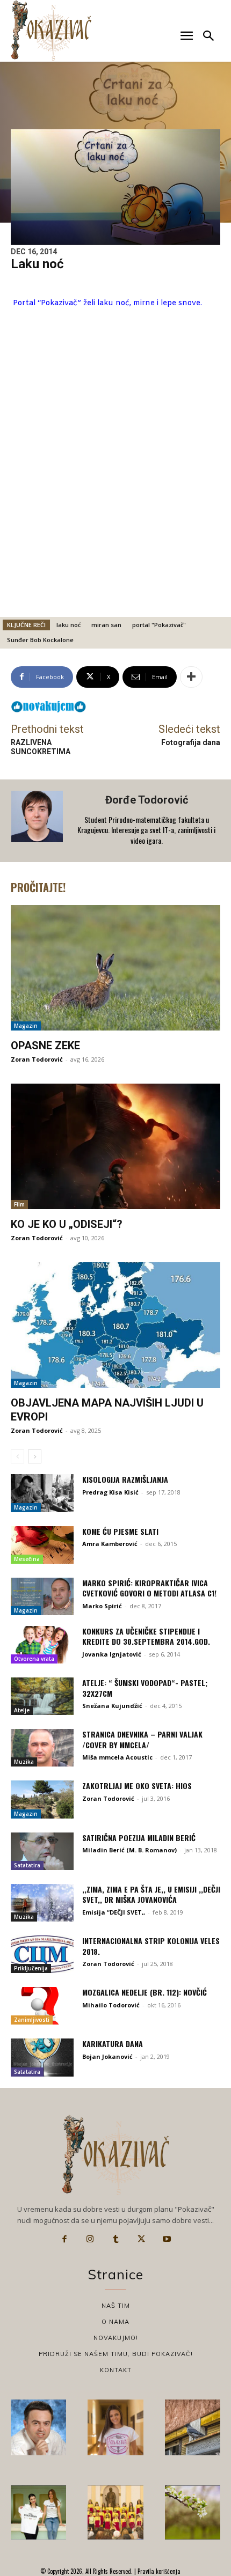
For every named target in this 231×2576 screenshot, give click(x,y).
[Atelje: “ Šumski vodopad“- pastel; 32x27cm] (42, 1696)
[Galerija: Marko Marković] (193, 2512)
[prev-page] (17, 1456)
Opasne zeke (45, 1046)
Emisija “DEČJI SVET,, (114, 1912)
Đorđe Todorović (147, 800)
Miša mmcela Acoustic (117, 1757)
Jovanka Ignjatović (112, 1654)
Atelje (22, 1710)
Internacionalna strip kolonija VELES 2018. (151, 1946)
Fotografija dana (191, 742)
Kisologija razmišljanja (125, 1479)
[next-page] (35, 1456)
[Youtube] (167, 2239)
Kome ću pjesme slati (120, 1531)
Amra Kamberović (110, 1544)
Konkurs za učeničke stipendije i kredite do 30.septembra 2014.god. (146, 1636)
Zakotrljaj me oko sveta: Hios (137, 1786)
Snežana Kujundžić (112, 1706)
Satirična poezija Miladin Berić (139, 1838)
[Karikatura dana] (42, 2057)
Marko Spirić (102, 1606)
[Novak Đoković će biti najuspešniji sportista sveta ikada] (38, 2427)
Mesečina (27, 1559)
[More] (191, 677)
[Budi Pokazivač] (38, 2512)
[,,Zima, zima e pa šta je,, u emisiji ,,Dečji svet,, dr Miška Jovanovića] (42, 1903)
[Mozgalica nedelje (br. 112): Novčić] (42, 2006)
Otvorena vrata (34, 1659)
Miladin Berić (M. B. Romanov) (129, 1850)
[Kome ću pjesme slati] (42, 1545)
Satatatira (27, 1865)
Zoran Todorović (37, 1059)
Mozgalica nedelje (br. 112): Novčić (145, 1992)
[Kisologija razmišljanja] (42, 1493)
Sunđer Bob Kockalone (40, 640)
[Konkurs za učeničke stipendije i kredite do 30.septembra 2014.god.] (42, 1645)
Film (19, 1204)
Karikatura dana (113, 2044)
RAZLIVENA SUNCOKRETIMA (41, 747)
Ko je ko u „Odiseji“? (67, 1224)
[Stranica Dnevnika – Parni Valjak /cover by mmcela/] (42, 1748)
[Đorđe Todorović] (38, 821)
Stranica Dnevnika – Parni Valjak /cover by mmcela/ (142, 1739)
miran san (106, 625)
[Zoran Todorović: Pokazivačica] (193, 2427)
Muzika (24, 1762)
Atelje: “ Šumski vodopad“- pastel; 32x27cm (145, 1688)
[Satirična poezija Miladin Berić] (42, 1851)
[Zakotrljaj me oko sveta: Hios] (42, 1799)
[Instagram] (90, 2239)
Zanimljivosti (32, 2020)
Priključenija (31, 1968)
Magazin (26, 1026)
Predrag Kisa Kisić (110, 1492)
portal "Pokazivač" (159, 625)
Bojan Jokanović (107, 2056)
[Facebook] (64, 2239)
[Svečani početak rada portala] (115, 2512)
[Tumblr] (115, 2239)
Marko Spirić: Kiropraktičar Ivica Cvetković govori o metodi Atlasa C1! (149, 1588)
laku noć (68, 625)
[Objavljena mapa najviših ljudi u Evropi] (115, 1325)
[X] (141, 2239)
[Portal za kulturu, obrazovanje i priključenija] (51, 30)
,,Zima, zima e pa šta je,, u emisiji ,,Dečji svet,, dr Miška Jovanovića (151, 1894)
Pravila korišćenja (158, 2571)
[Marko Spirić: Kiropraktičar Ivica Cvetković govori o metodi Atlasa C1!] (42, 1596)
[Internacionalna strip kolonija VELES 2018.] (42, 1954)
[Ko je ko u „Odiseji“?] (115, 1146)
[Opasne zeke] (115, 968)
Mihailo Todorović (111, 2005)
